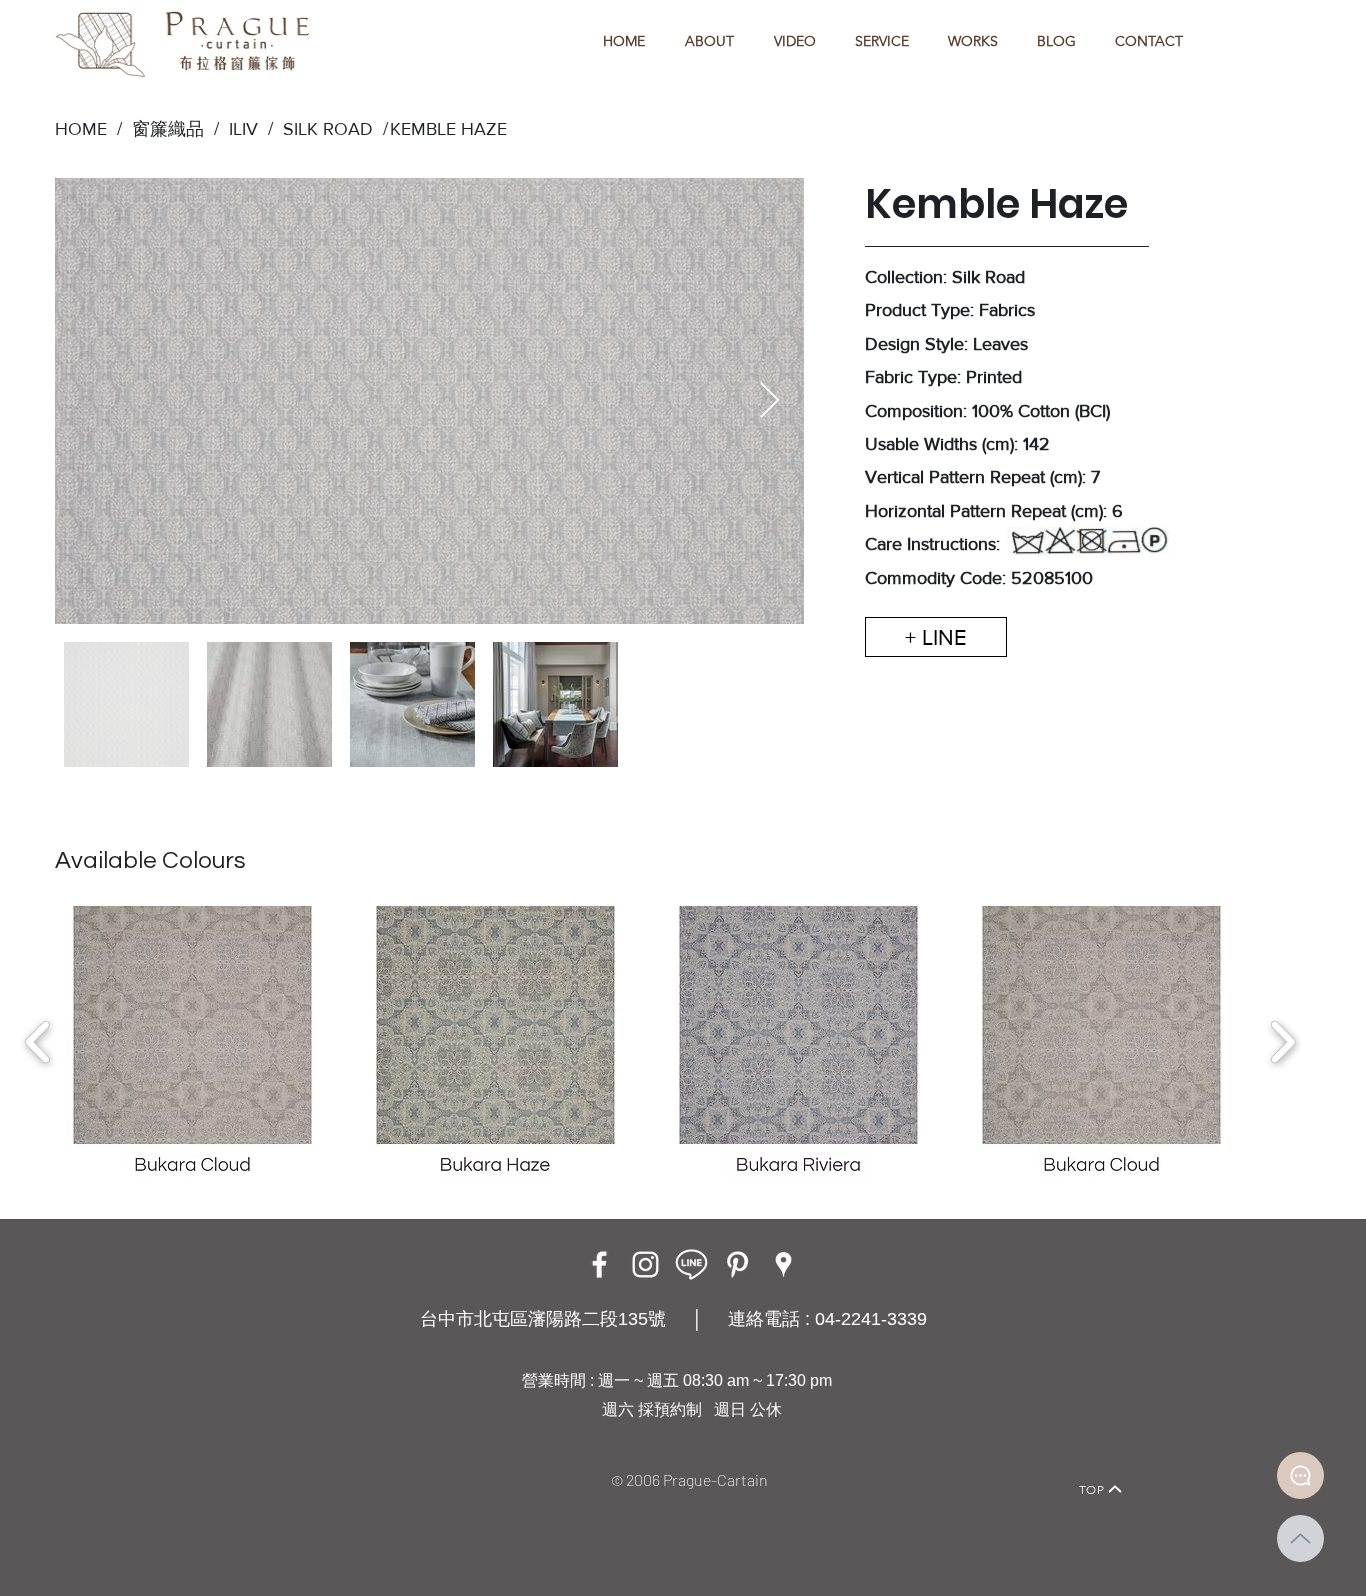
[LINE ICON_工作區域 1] (691, 1264)
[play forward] (1282, 1042)
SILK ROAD (323, 129)
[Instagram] (645, 1264)
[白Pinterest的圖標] (737, 1264)
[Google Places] (783, 1264)
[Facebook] (599, 1264)
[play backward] (38, 1042)
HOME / (88, 129)
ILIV (243, 129)
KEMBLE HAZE (448, 129)
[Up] (1300, 1538)
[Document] (1300, 1475)
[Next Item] (769, 401)
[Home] (248, 1461)
